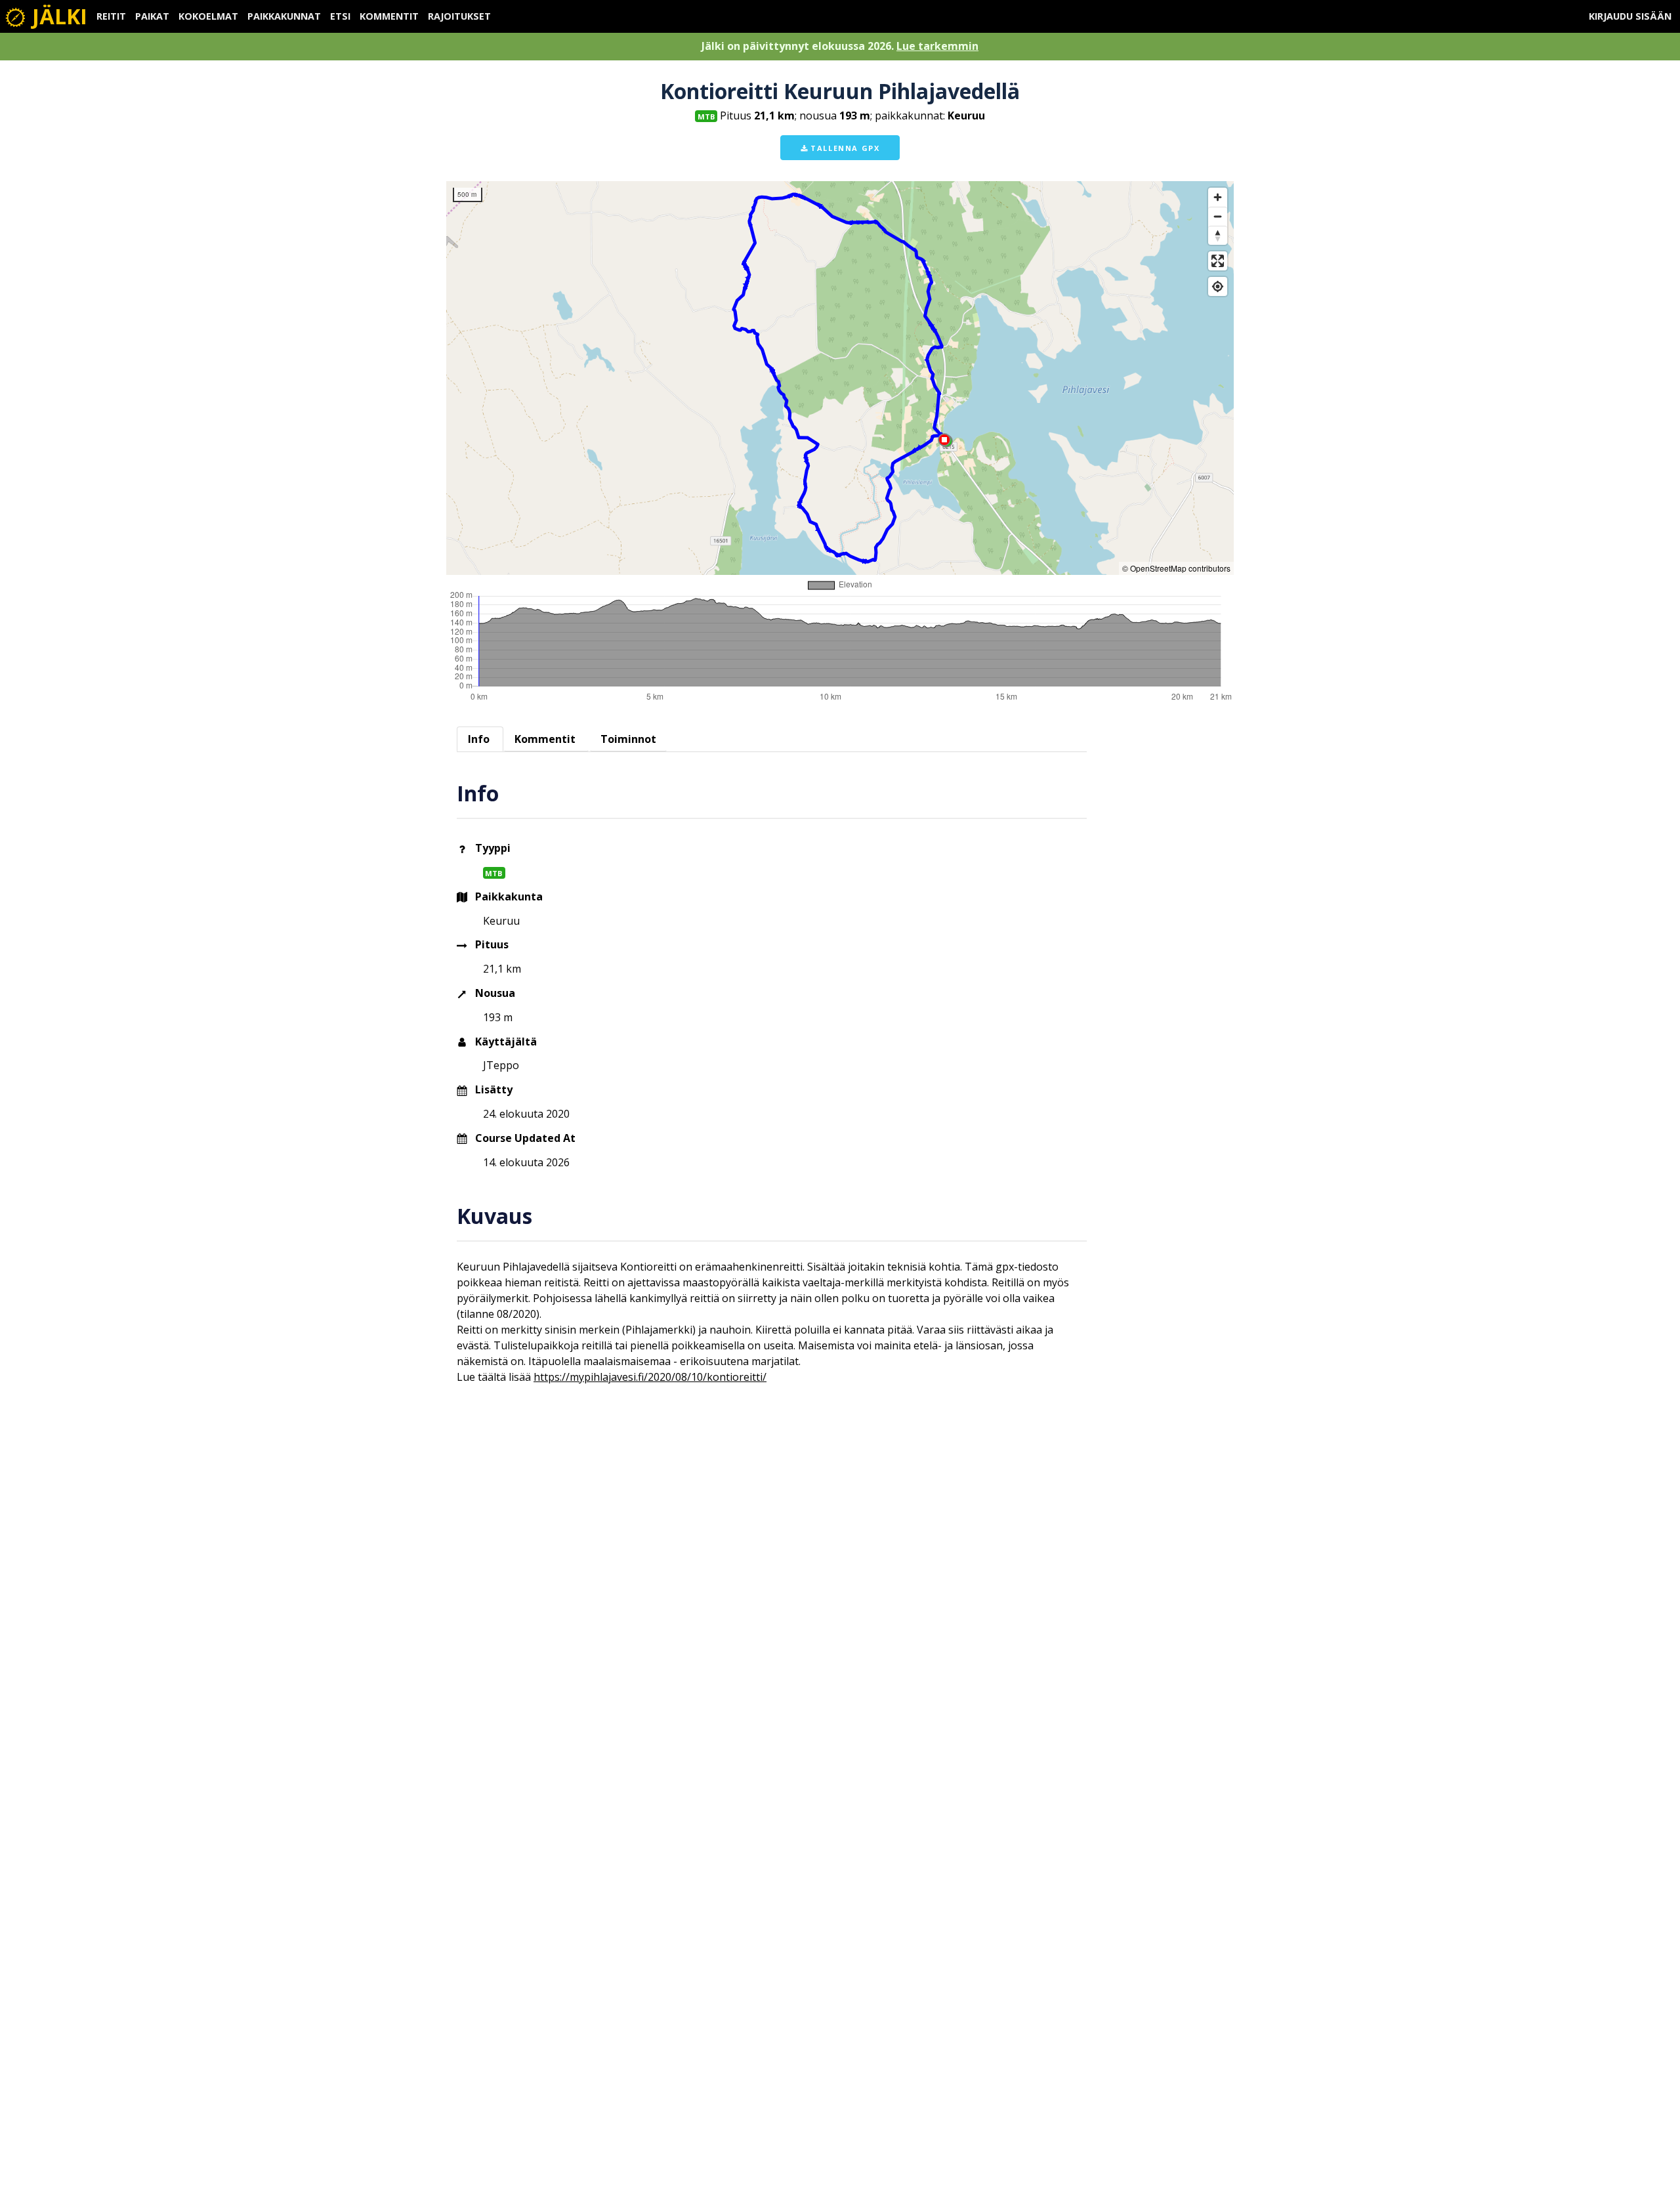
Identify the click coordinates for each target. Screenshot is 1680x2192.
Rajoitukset (459, 16)
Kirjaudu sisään (1630, 16)
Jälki (57, 16)
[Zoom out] (1218, 216)
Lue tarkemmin (937, 46)
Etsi (340, 16)
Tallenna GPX (844, 148)
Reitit (111, 16)
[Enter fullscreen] (1218, 261)
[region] (840, 378)
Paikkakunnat (284, 16)
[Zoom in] (1218, 197)
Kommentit (389, 16)
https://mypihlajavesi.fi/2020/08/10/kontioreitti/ (650, 1377)
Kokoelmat (208, 16)
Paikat (152, 16)
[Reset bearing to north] (1218, 235)
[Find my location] (1218, 286)
